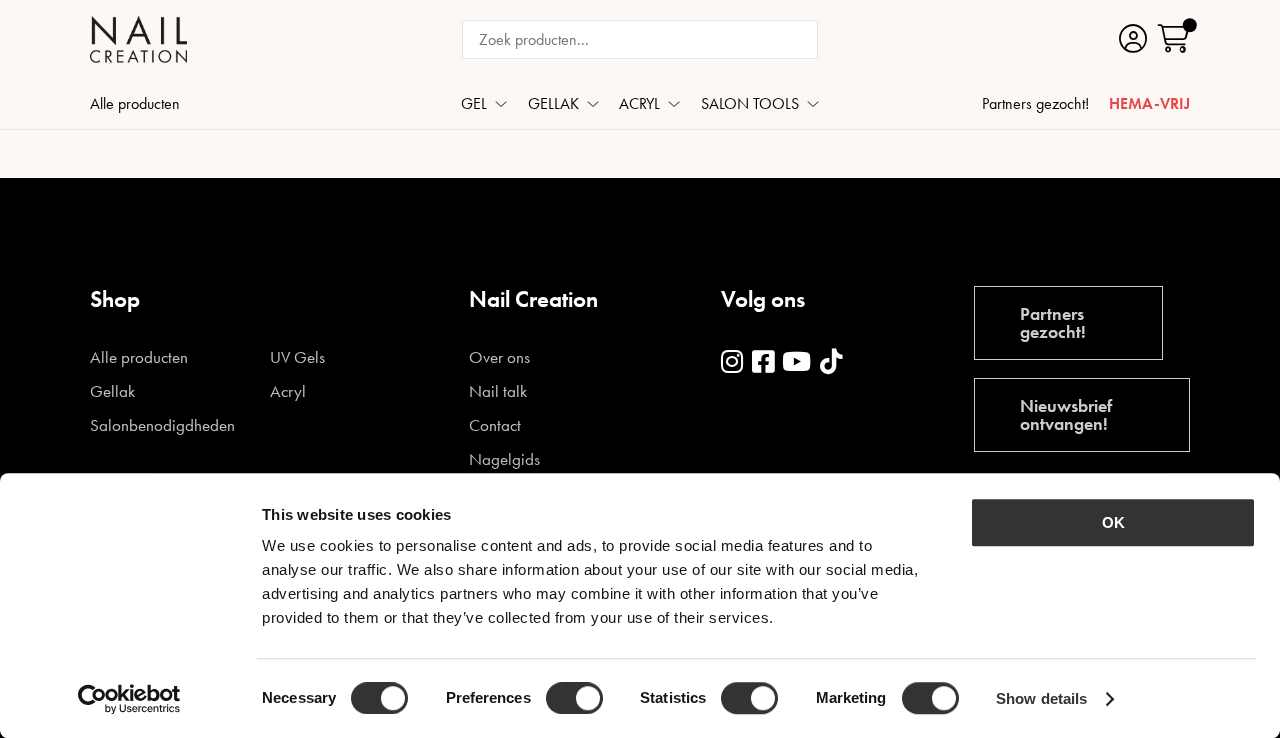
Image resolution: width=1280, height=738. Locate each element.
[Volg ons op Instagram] (732, 362)
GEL (474, 105)
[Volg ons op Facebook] (763, 362)
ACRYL (639, 105)
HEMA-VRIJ (1149, 105)
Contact (495, 425)
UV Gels (297, 357)
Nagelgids (504, 459)
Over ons (499, 357)
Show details (1041, 698)
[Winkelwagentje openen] (1174, 39)
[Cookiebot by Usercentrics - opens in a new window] (129, 699)
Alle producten (135, 105)
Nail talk (498, 391)
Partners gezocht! (1035, 105)
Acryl (288, 391)
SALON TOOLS (750, 105)
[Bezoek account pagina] (1133, 39)
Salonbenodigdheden (162, 425)
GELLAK (553, 105)
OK (1113, 522)
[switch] (574, 698)
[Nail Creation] (138, 39)
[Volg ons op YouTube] (796, 362)
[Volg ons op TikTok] (831, 362)
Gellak (112, 391)
